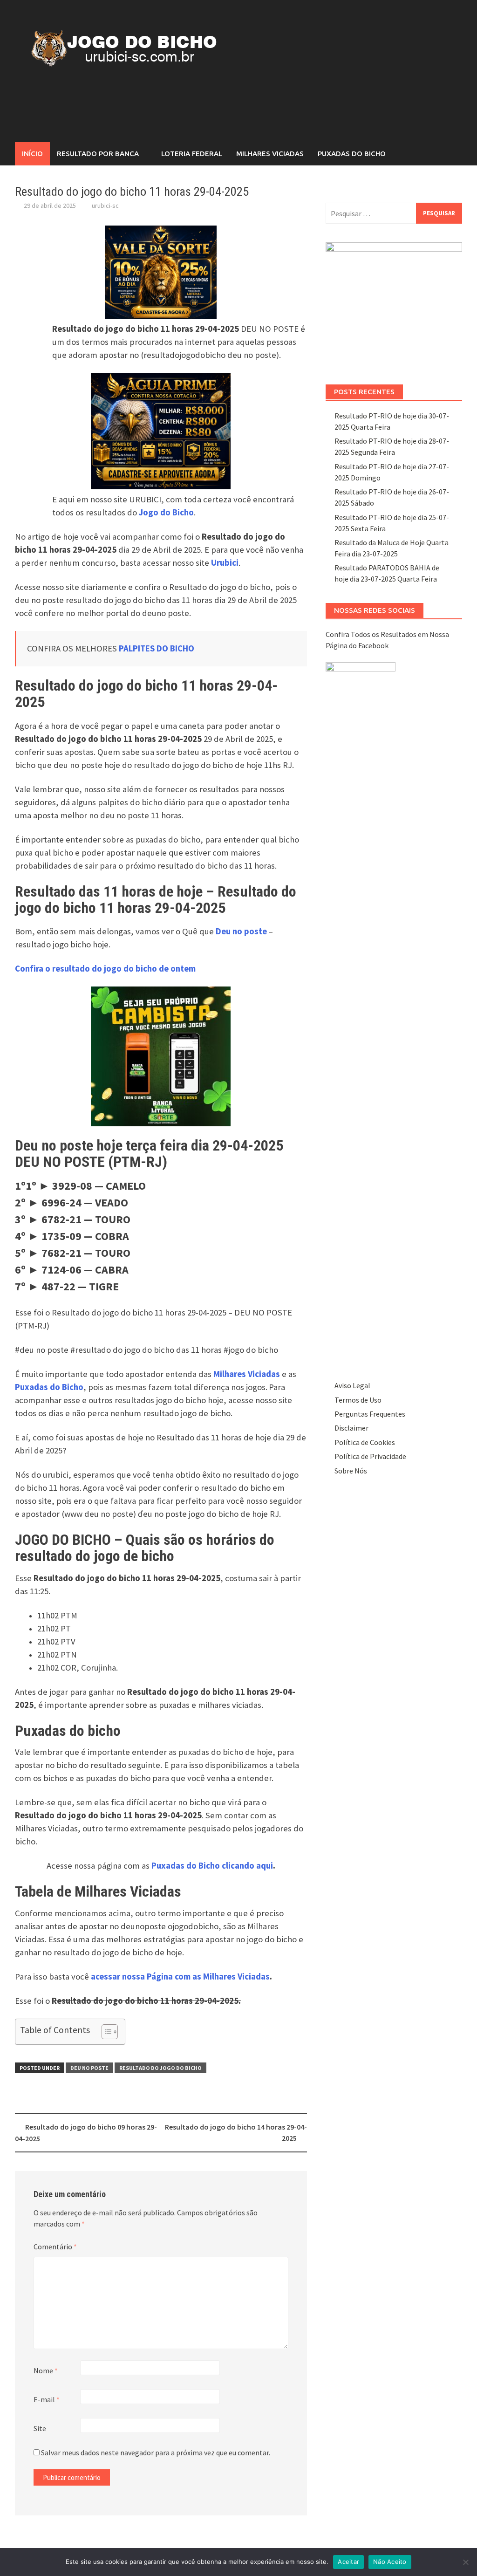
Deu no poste (89, 2068)
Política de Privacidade (370, 1456)
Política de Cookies (365, 1442)
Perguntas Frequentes (370, 1414)
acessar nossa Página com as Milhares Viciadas (180, 1977)
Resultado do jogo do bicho (160, 2068)
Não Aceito (390, 2562)
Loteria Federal (192, 154)
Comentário (55, 2247)
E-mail (47, 2399)
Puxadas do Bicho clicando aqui (212, 1866)
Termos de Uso (358, 1400)
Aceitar (348, 2562)
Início (32, 154)
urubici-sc (105, 206)
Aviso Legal (352, 1385)
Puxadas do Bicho (352, 154)
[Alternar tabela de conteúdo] (105, 2032)
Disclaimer (351, 1428)
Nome (46, 2370)
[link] (105, 969)
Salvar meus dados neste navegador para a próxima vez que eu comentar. (156, 2453)
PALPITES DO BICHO (157, 648)
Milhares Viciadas (270, 154)
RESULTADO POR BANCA (98, 154)
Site (40, 2428)
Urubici (225, 563)
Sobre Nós (351, 1471)
